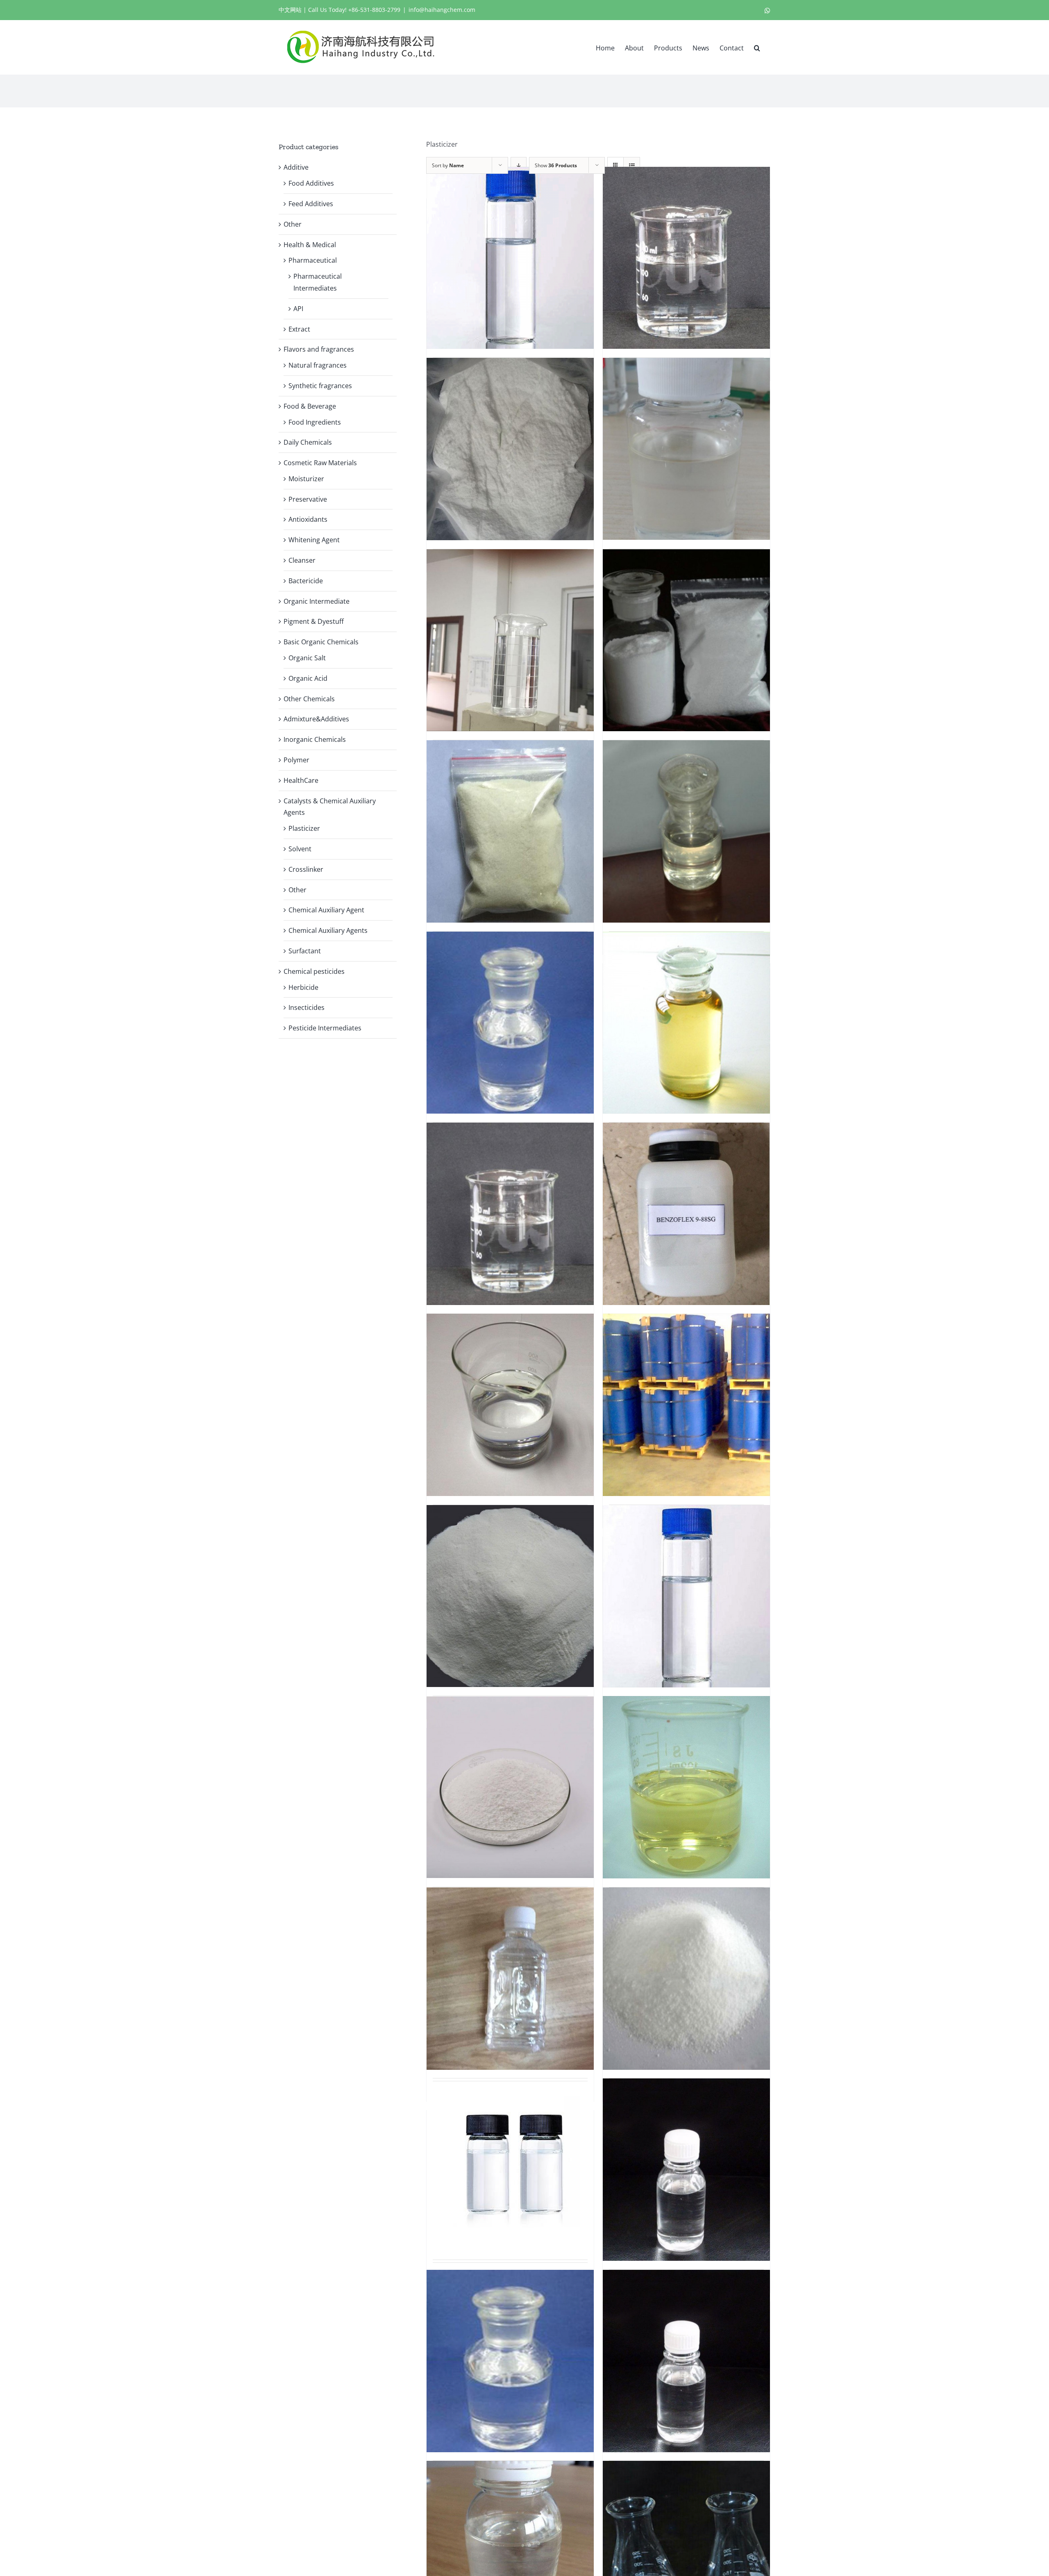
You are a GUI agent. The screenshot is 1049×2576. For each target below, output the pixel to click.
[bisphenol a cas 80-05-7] (510, 1596)
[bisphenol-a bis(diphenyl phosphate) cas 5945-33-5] (686, 1596)
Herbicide (303, 987)
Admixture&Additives (316, 719)
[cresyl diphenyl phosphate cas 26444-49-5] (686, 1787)
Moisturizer (306, 479)
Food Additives (311, 183)
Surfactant (305, 951)
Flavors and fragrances (319, 349)
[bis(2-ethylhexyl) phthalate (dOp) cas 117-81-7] (686, 1405)
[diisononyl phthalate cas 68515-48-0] (686, 2169)
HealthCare (301, 780)
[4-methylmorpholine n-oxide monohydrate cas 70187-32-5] (510, 831)
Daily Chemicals (308, 442)
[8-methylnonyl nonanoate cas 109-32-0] (686, 831)
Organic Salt (307, 658)
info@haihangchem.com (442, 10)
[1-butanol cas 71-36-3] (510, 258)
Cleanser (302, 560)
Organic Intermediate (317, 601)
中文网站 (290, 10)
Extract (299, 329)
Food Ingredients (315, 422)
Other (293, 224)
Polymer (296, 760)
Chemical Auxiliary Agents (328, 930)
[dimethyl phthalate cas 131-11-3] (686, 2361)
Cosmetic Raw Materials (320, 463)
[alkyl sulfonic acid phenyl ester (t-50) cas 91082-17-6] (686, 1023)
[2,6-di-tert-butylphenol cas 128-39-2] (686, 640)
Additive (296, 167)
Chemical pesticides (314, 971)
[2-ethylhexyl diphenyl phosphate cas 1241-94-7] (686, 449)
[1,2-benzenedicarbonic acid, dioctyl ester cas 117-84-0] (686, 258)
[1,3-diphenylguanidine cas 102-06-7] (510, 449)
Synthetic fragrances (320, 386)
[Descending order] (519, 165)
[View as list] (632, 165)
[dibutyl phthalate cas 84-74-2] (510, 1978)
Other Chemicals (309, 699)
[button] (757, 47)
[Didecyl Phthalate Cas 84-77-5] (510, 2165)
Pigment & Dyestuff (314, 621)
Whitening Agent (314, 540)
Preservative (308, 499)
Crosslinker (306, 869)
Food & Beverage (310, 406)
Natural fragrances (318, 365)
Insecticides (307, 1007)
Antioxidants (308, 519)
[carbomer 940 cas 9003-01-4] (510, 1787)
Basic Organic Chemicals (321, 642)
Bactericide (306, 581)
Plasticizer (304, 828)
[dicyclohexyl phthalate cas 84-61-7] (686, 1978)
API (298, 309)
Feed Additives (311, 204)
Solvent (300, 849)
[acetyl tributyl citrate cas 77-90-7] (510, 1023)
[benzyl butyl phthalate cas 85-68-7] (510, 1405)
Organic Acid (308, 678)
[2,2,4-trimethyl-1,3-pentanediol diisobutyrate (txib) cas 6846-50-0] (510, 640)
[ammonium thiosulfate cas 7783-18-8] (510, 1214)
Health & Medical (310, 245)
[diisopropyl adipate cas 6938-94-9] (510, 2361)
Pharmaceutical (313, 260)
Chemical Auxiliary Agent (326, 910)
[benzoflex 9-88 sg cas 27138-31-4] (686, 1214)
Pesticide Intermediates (325, 1028)
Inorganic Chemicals (315, 739)
